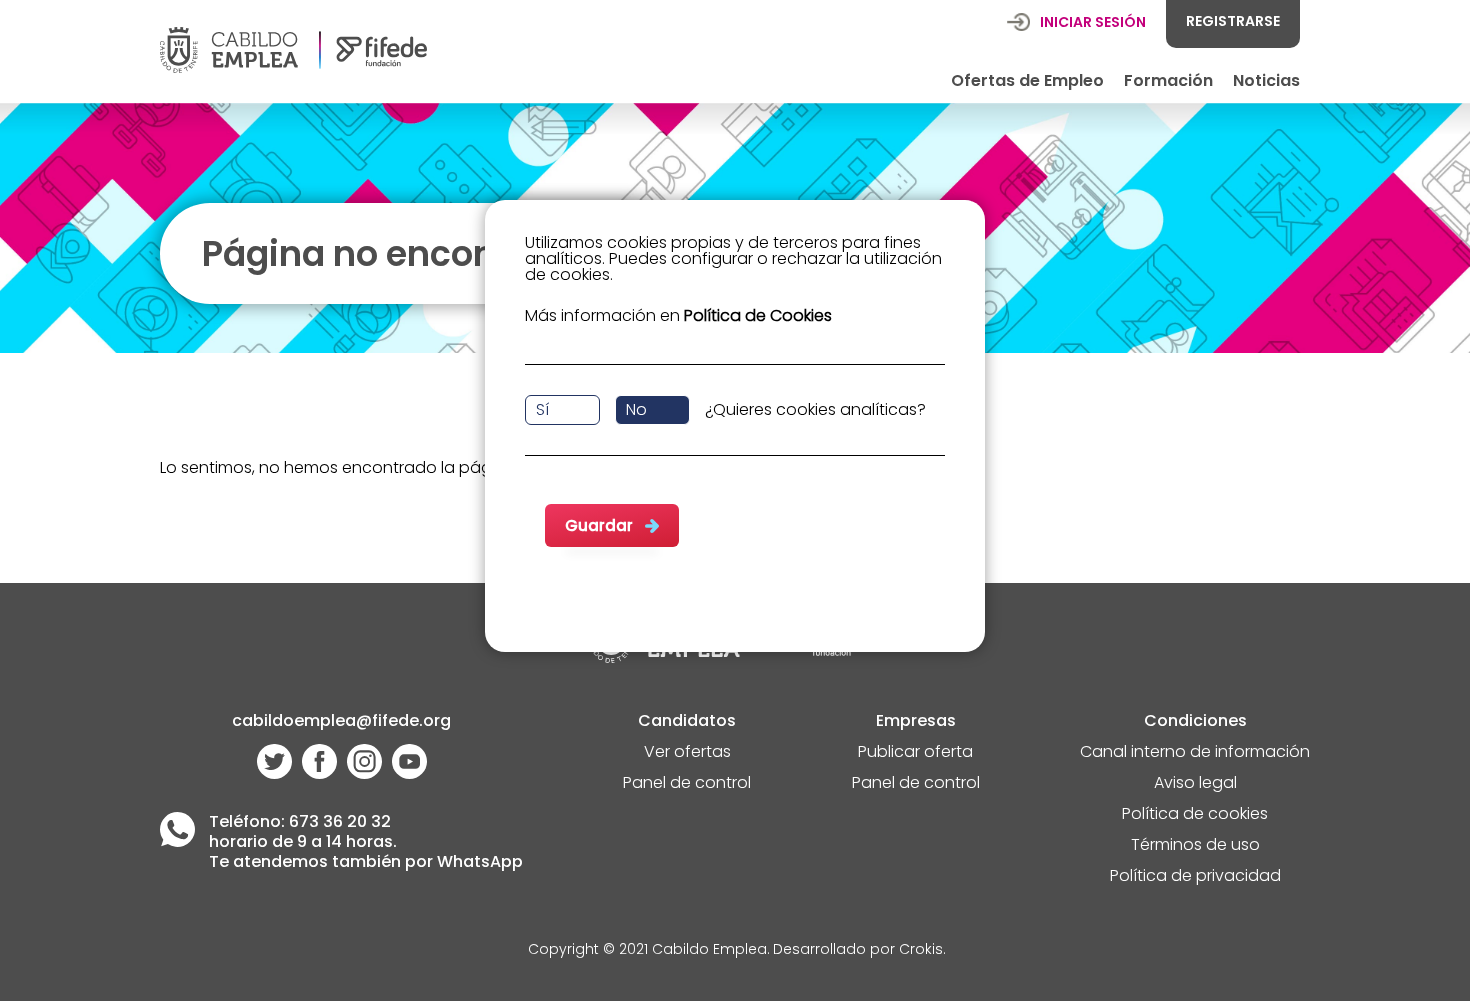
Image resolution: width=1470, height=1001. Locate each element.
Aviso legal (1195, 784)
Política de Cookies (758, 315)
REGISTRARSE (1233, 21)
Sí (542, 409)
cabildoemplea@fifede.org (341, 722)
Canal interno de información (1195, 753)
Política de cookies (1195, 815)
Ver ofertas (687, 753)
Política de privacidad (1195, 877)
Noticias (1266, 80)
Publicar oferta (915, 753)
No (636, 409)
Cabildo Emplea (709, 950)
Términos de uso (1195, 846)
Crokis (921, 950)
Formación (1168, 80)
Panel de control (687, 784)
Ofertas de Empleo (1027, 80)
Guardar (599, 525)
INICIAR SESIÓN (1093, 22)
